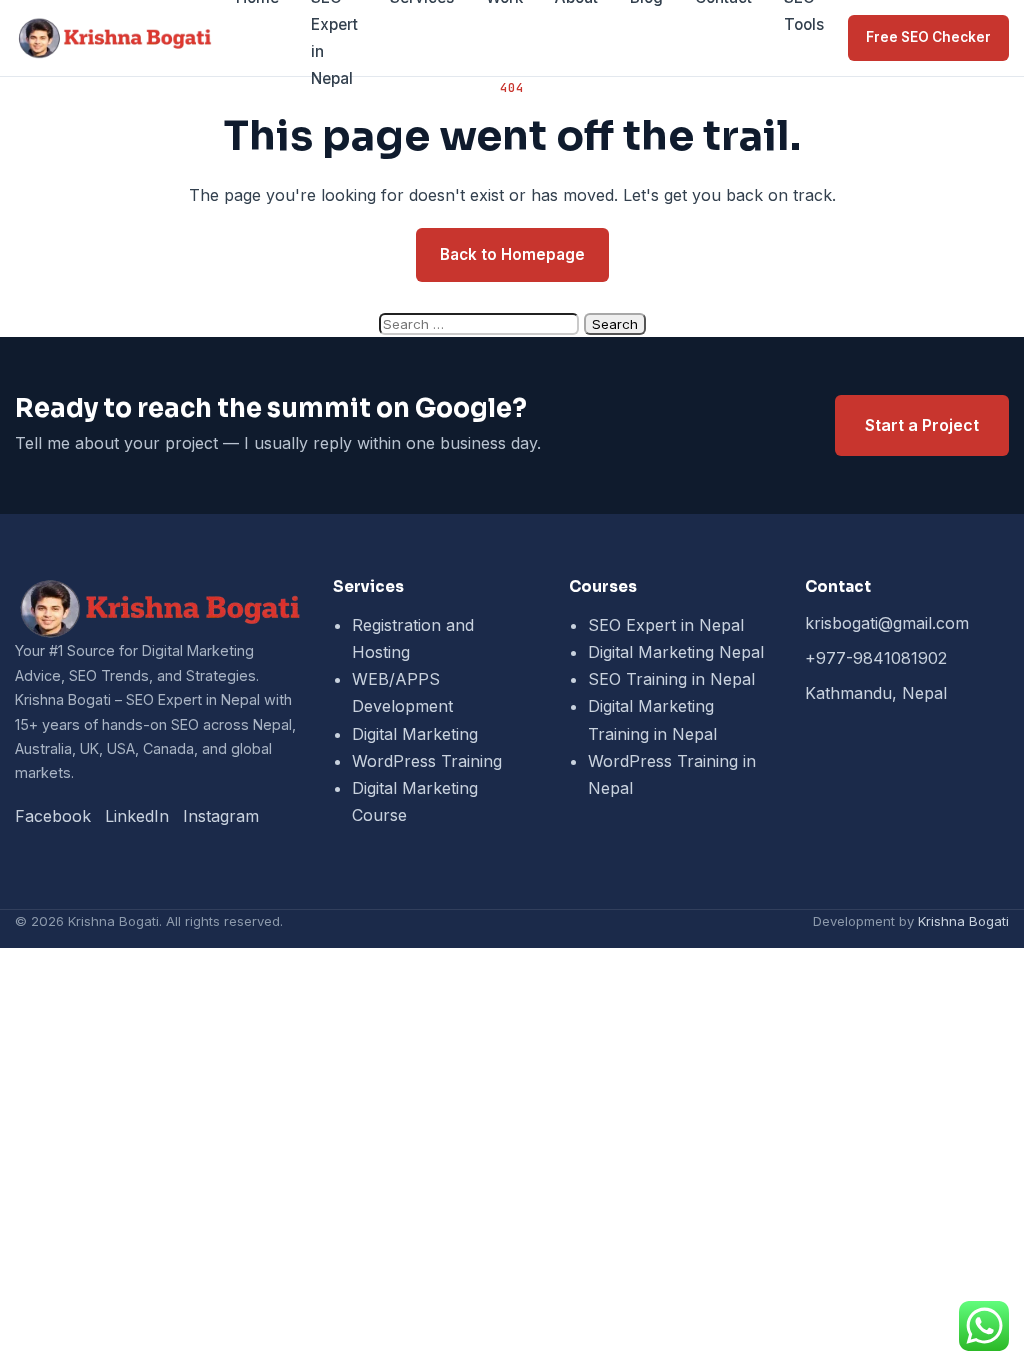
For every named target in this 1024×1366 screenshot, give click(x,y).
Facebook (53, 816)
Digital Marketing (415, 734)
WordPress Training (427, 761)
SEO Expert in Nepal (666, 625)
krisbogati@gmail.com (887, 623)
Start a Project (922, 425)
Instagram (221, 816)
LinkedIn (137, 816)
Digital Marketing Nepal (676, 652)
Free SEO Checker (928, 37)
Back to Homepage (512, 254)
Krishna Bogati (963, 921)
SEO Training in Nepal (671, 679)
